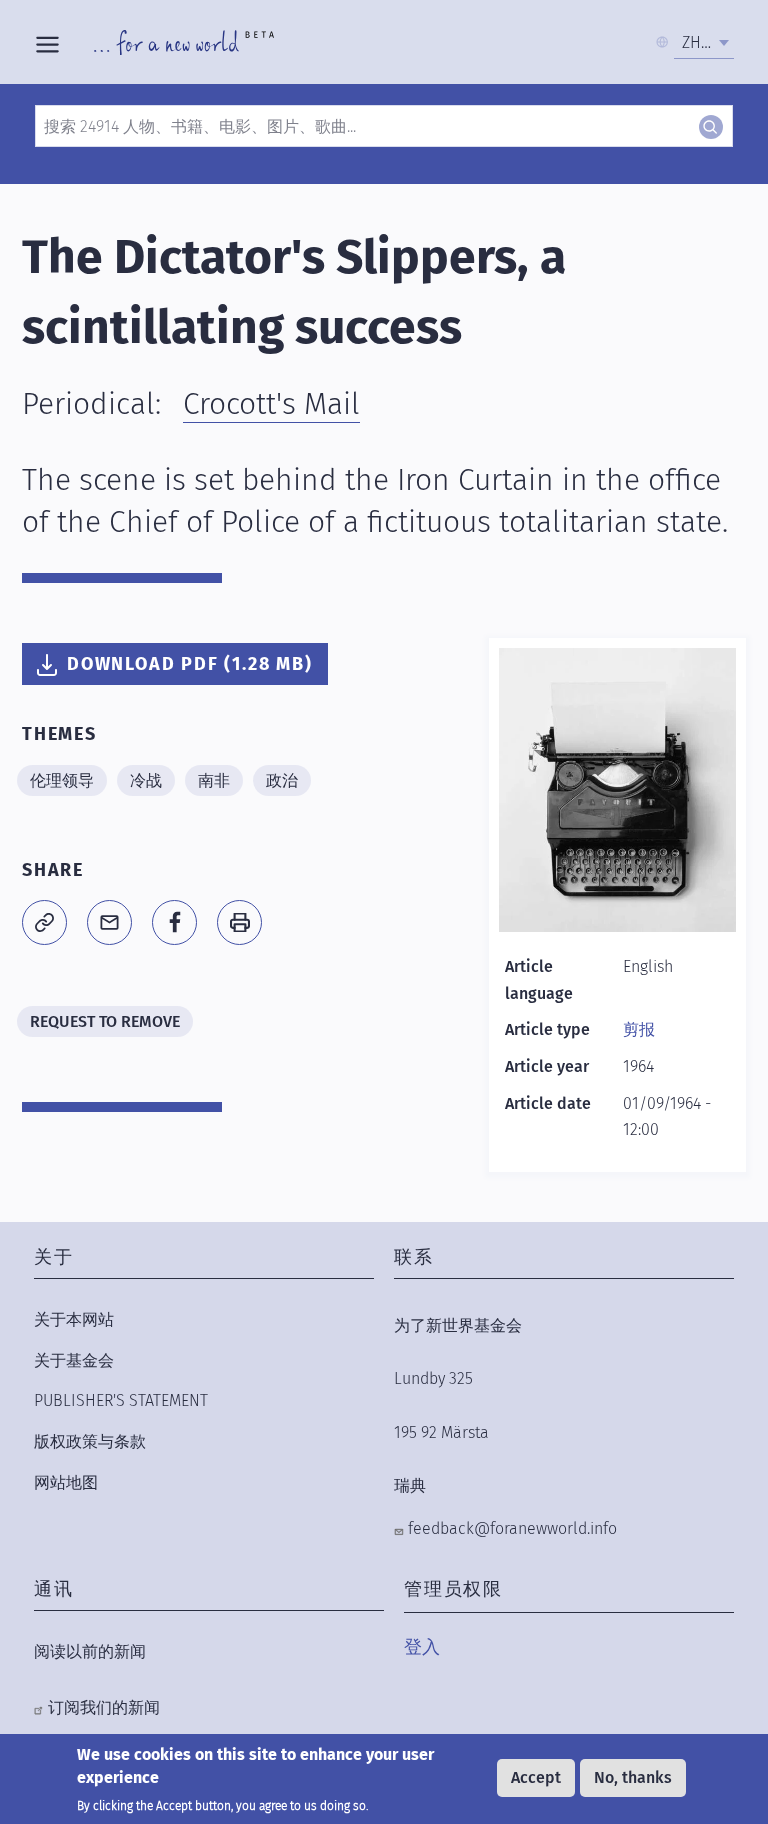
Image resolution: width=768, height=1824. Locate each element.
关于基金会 (74, 1360)
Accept (536, 1777)
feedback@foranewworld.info (512, 1528)
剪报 (639, 1029)
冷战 (146, 780)
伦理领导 (62, 780)
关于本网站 (74, 1319)
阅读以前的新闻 (90, 1651)
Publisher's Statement (121, 1400)
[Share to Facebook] (174, 922)
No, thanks (633, 1777)
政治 (282, 780)
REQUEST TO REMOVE (105, 1021)
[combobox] (704, 43)
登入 (422, 1647)
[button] (44, 922)
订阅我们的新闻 (104, 1707)
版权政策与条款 (90, 1441)
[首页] (184, 42)
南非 (214, 780)
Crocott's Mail (271, 404)
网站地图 (66, 1482)
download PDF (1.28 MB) (190, 664)
